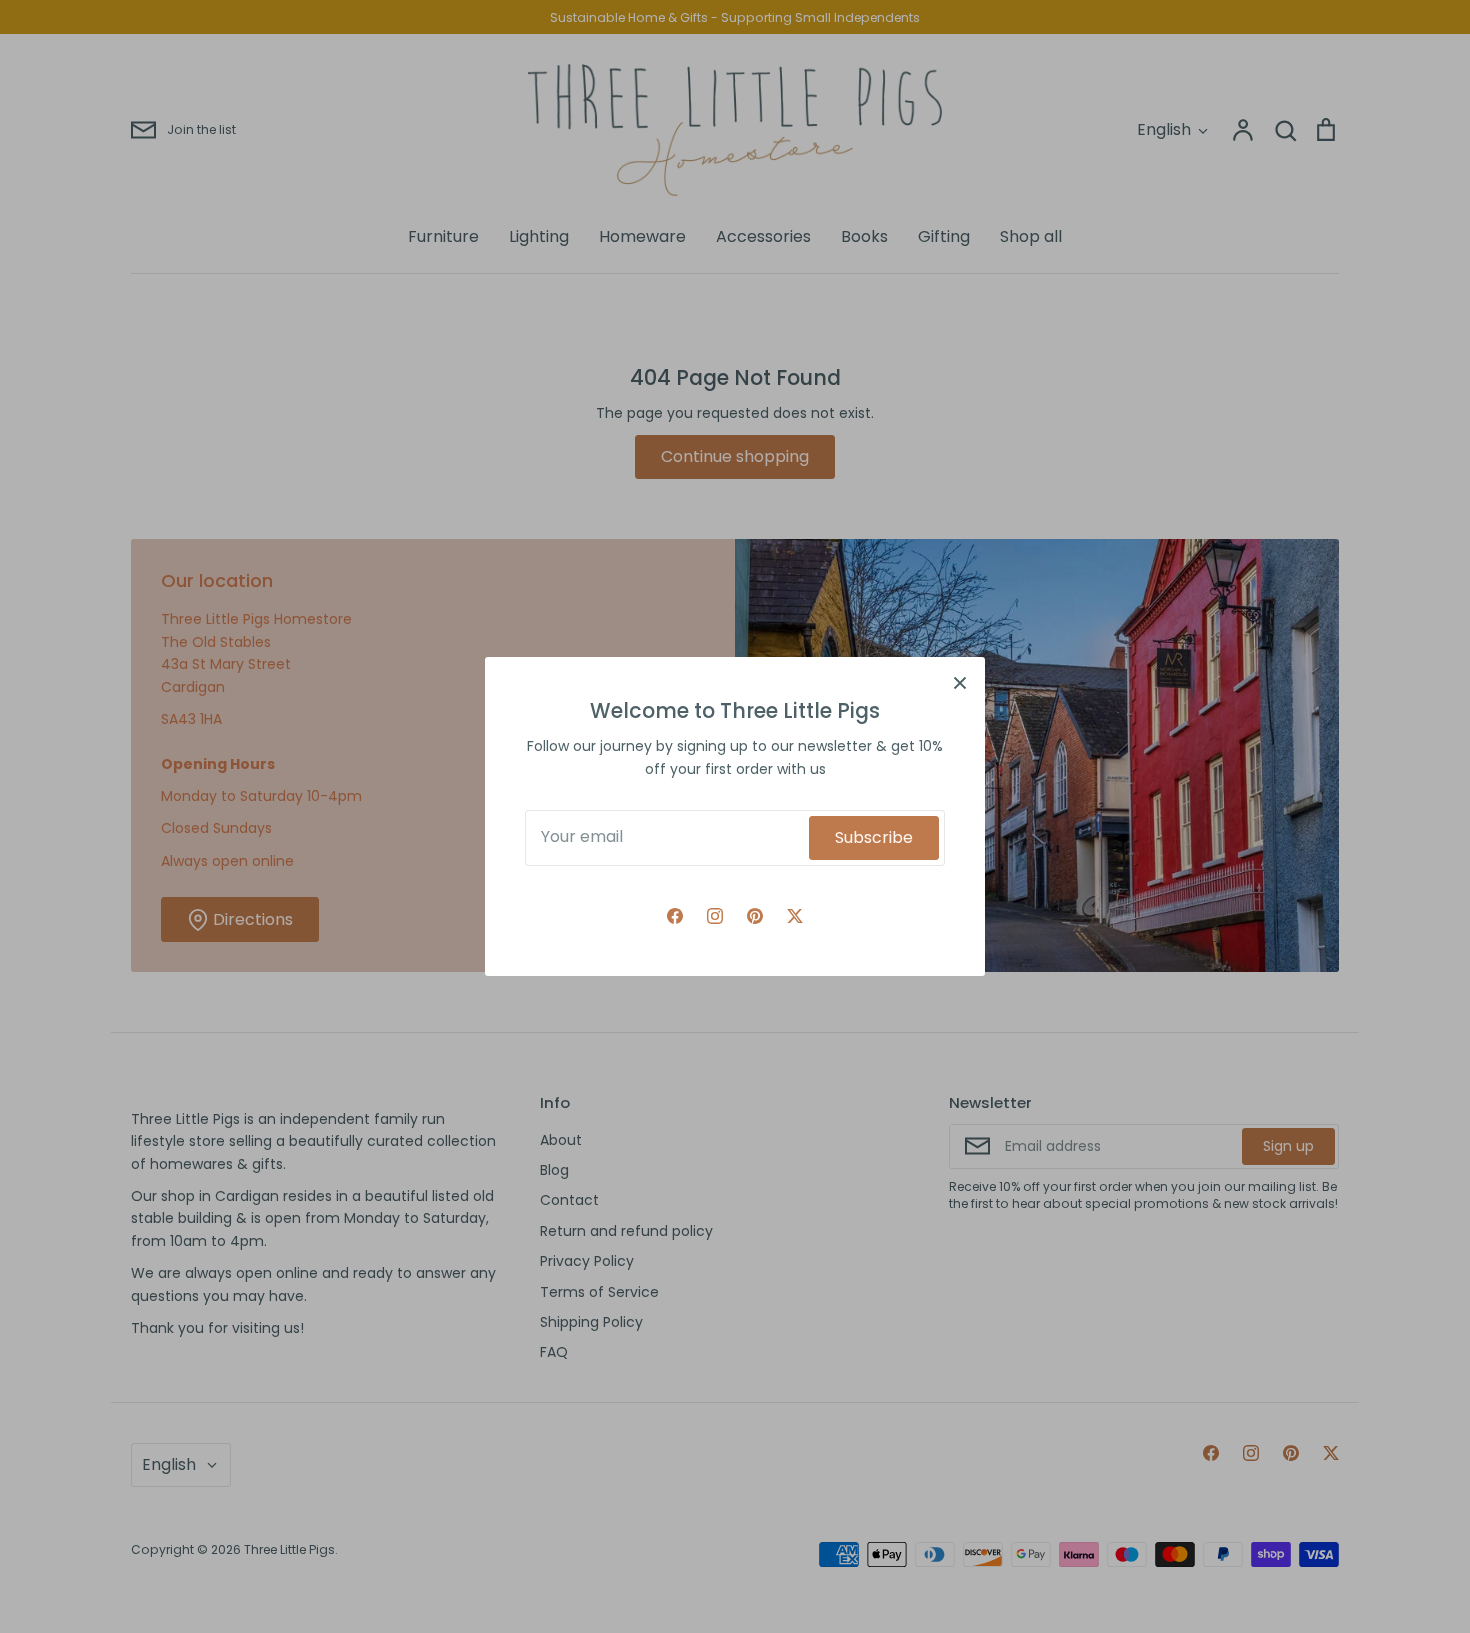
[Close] (960, 682)
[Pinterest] (755, 916)
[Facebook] (675, 916)
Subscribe (874, 837)
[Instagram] (715, 916)
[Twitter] (795, 916)
